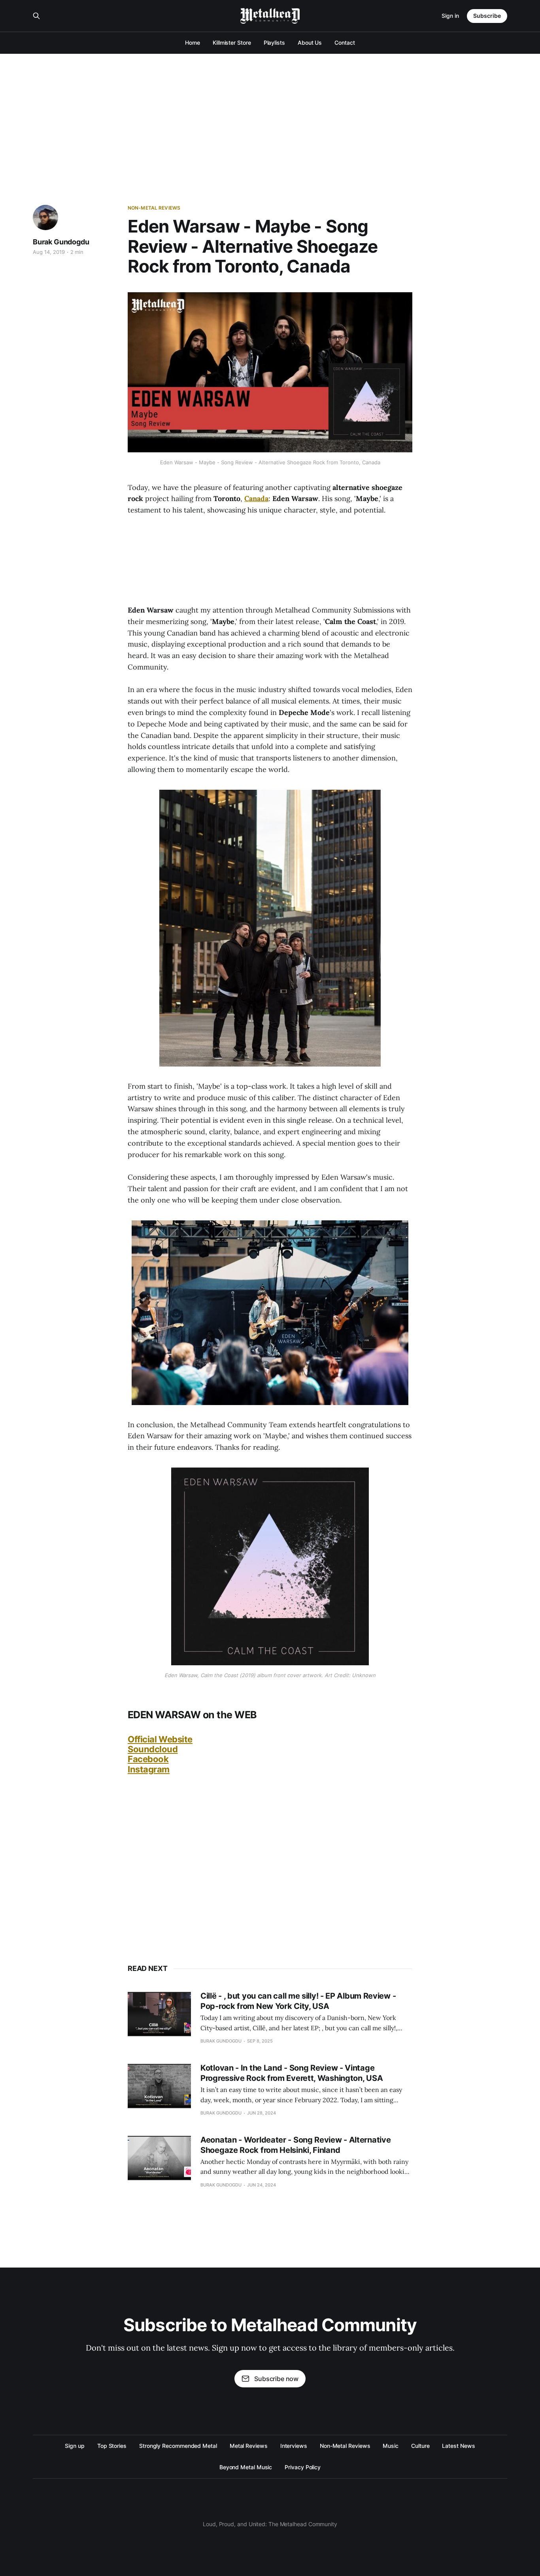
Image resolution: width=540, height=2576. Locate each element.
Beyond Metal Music (246, 2467)
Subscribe (487, 16)
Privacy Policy (303, 2467)
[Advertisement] (270, 113)
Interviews (294, 2446)
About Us (310, 43)
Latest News (458, 2446)
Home (193, 43)
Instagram (149, 1769)
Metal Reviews (249, 2446)
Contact (345, 43)
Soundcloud (153, 1749)
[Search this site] (36, 16)
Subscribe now (276, 2379)
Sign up (75, 2446)
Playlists (274, 43)
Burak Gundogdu (61, 242)
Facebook (148, 1759)
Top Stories (112, 2446)
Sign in (450, 16)
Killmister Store (232, 43)
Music (391, 2446)
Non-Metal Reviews (154, 208)
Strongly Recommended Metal (178, 2446)
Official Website (160, 1739)
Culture (420, 2446)
